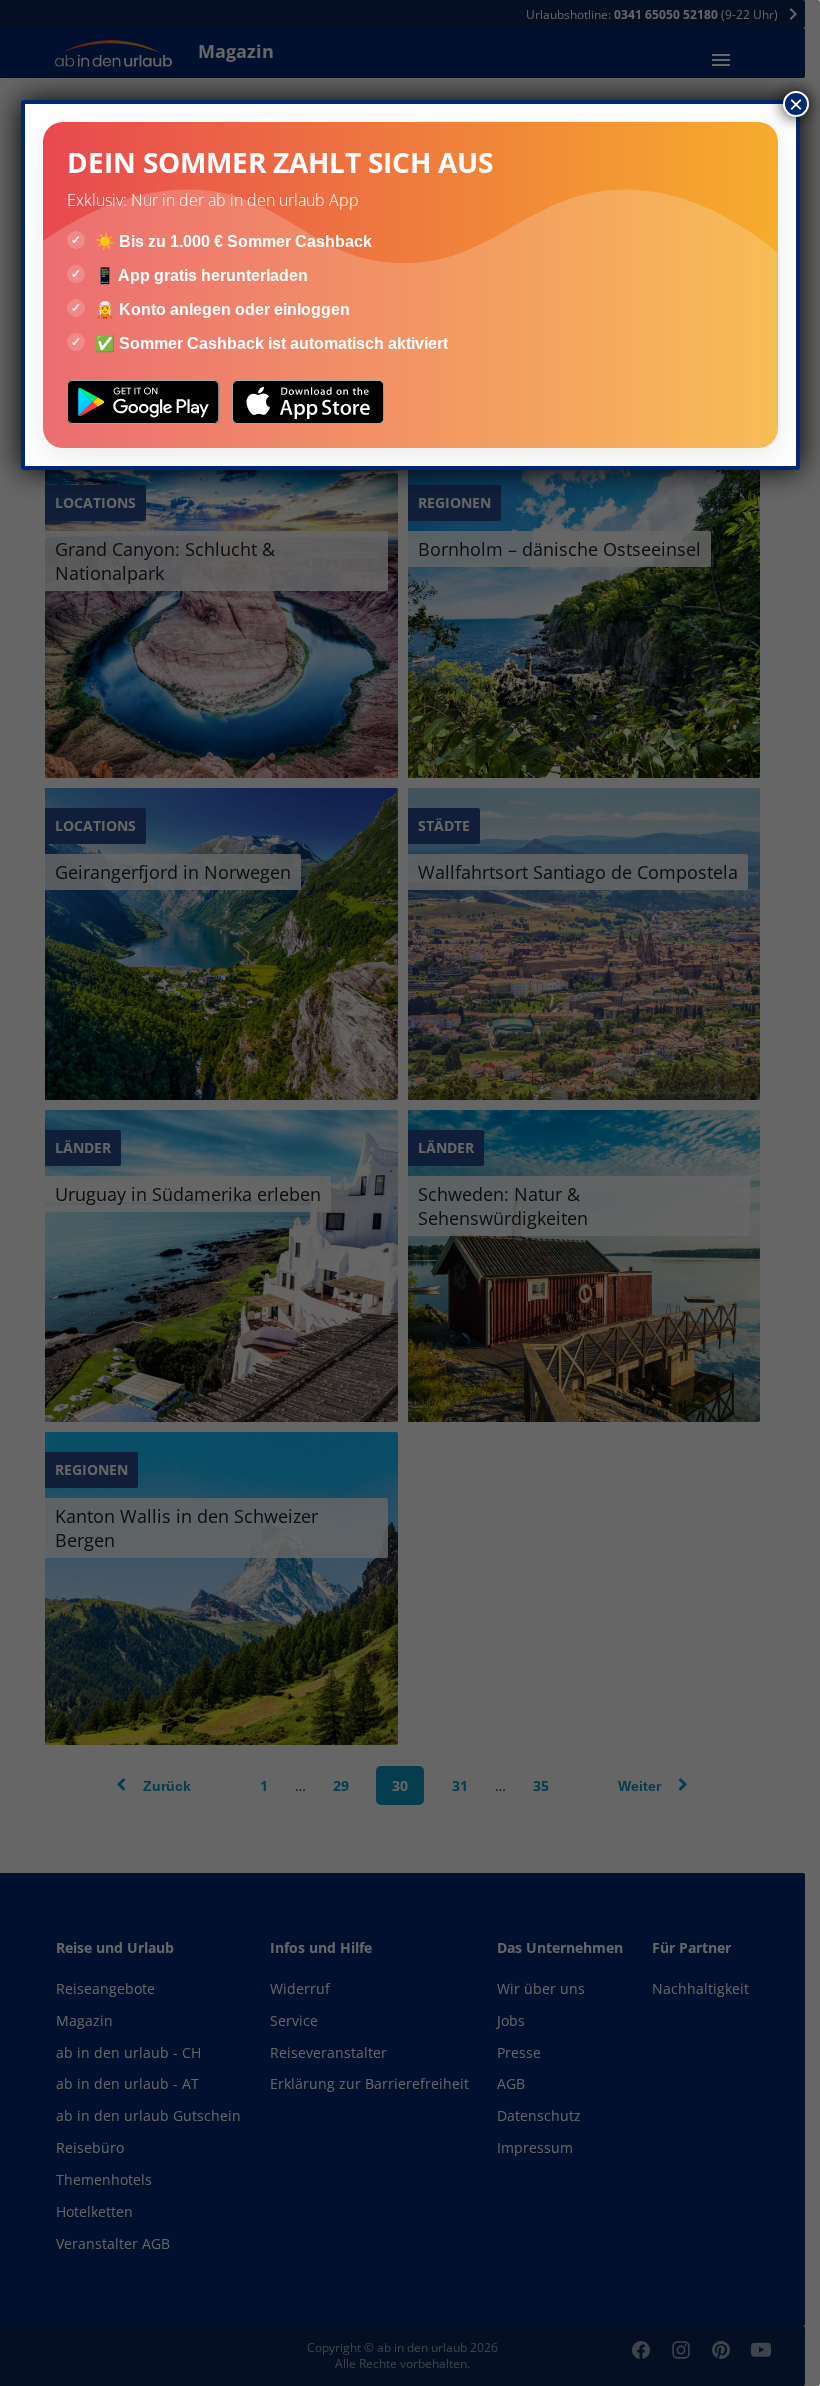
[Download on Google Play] (143, 402)
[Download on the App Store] (308, 402)
